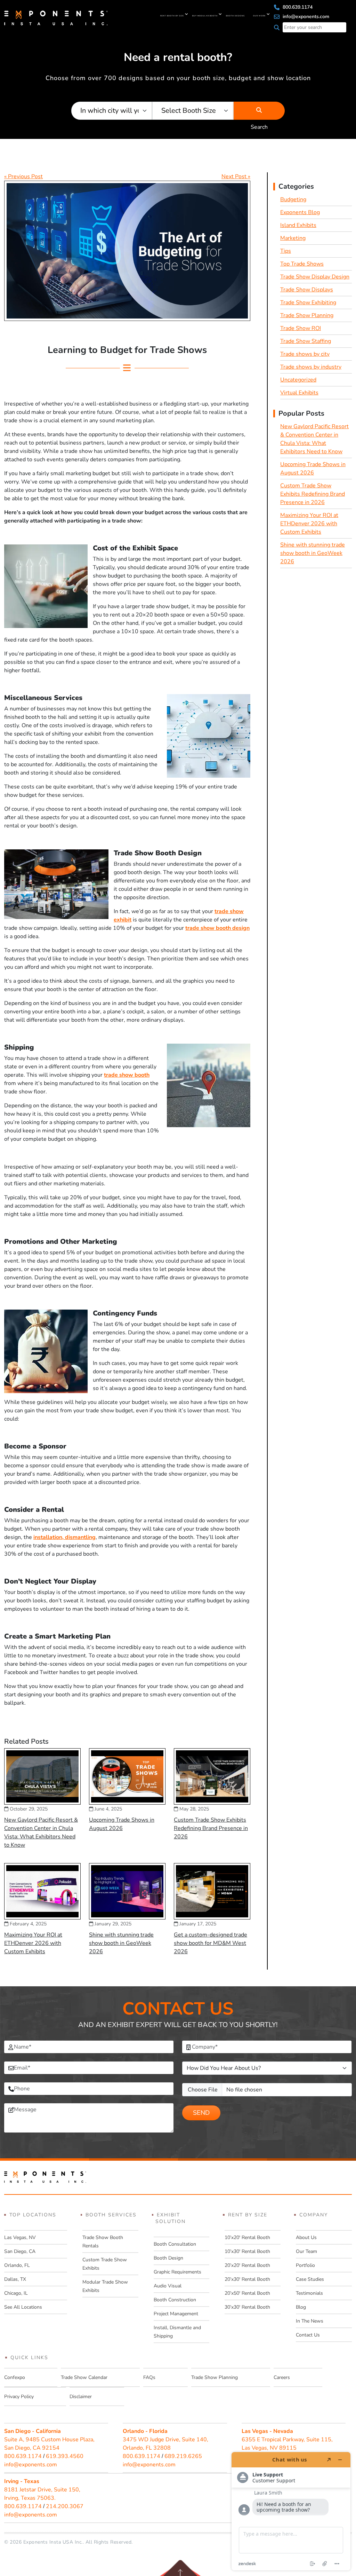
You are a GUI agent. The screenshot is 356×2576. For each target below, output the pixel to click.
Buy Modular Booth (205, 16)
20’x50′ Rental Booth (247, 2293)
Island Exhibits (298, 225)
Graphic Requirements (177, 2272)
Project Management (176, 2314)
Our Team (306, 2251)
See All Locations (23, 2307)
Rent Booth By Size (172, 16)
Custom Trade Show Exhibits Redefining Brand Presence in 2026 (211, 1828)
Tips (286, 251)
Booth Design (168, 2258)
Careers (282, 2377)
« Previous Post (23, 176)
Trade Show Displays (307, 290)
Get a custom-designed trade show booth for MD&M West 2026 (211, 1943)
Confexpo (15, 2377)
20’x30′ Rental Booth (247, 2279)
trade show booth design (217, 928)
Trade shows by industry (311, 367)
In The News (310, 2321)
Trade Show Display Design (315, 277)
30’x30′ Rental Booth (247, 2307)
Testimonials (309, 2293)
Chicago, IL (16, 2293)
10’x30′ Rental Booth (247, 2251)
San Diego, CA (20, 2251)
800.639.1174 (297, 7)
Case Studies (310, 2279)
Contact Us (308, 2335)
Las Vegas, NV (20, 2237)
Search (259, 111)
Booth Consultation (175, 2244)
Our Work (259, 16)
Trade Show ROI (301, 328)
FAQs (149, 2377)
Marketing (293, 238)
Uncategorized (298, 380)
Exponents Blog (300, 212)
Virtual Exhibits (299, 393)
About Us (306, 2237)
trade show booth (127, 1075)
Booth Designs (235, 16)
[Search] (259, 111)
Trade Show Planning (307, 315)
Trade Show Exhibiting (308, 303)
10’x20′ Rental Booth (247, 2237)
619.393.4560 (65, 2456)
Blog (301, 2307)
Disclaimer (81, 2397)
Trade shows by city (305, 354)
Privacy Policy (19, 2397)
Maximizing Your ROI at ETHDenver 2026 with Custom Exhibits (33, 1943)
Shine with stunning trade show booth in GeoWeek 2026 (121, 1943)
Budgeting (293, 199)
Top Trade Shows (302, 264)
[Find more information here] (291, 2511)
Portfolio (305, 2265)
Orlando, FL (17, 2265)
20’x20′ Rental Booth (247, 2265)
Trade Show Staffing (306, 341)
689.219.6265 (183, 2456)
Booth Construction (175, 2300)
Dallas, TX (15, 2279)
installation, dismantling (64, 1537)
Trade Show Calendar (84, 2377)
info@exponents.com (305, 17)
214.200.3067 (65, 2506)
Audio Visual (168, 2286)
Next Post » (236, 176)
